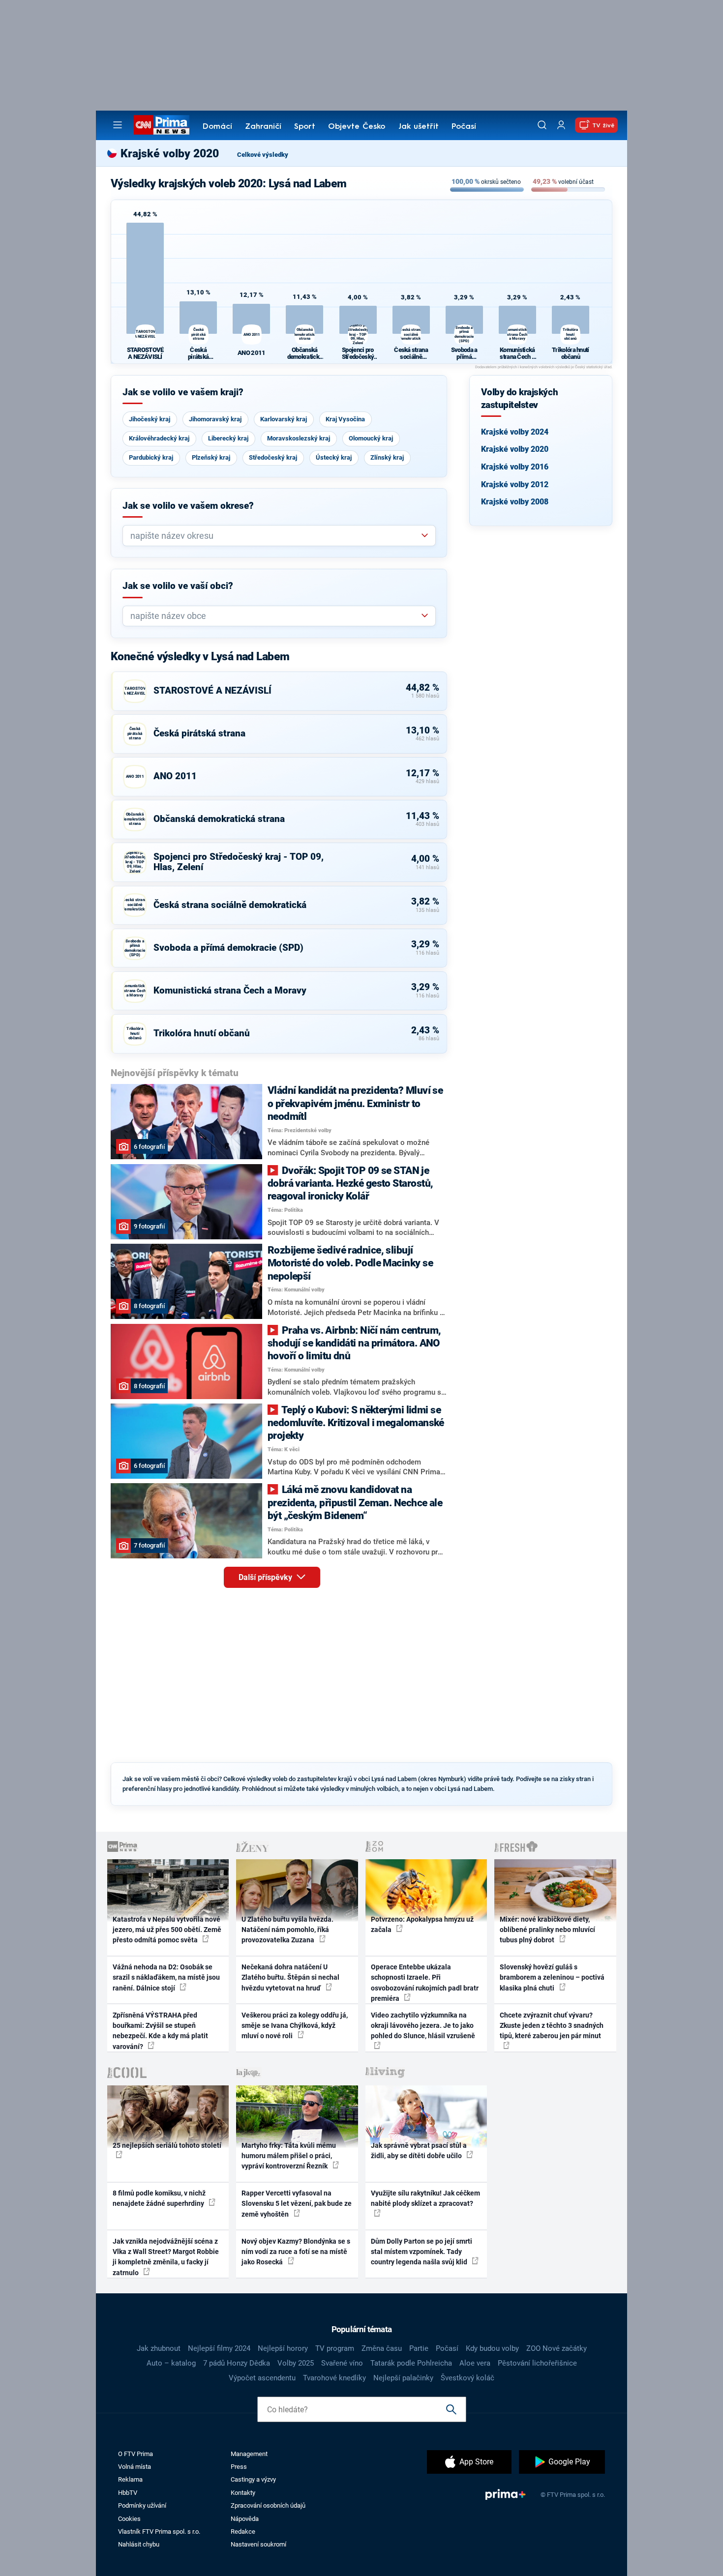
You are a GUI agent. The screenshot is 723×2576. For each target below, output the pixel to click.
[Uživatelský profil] (561, 125)
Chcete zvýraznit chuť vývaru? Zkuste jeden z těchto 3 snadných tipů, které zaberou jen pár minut (552, 2026)
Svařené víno (342, 2363)
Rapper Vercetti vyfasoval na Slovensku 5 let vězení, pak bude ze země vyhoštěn (297, 2204)
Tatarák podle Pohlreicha (411, 2363)
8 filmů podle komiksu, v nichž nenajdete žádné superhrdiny (159, 2198)
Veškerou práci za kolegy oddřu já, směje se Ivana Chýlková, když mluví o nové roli (295, 2026)
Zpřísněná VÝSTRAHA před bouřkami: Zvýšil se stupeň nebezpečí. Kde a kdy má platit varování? (160, 2031)
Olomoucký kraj (371, 438)
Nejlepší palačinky (403, 2378)
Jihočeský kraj (150, 419)
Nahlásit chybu (139, 2544)
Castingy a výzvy (253, 2479)
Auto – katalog (171, 2363)
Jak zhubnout (159, 2348)
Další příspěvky (266, 1577)
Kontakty (243, 2493)
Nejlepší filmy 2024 (219, 2348)
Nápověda (245, 2519)
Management (249, 2454)
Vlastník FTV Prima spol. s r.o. (159, 2532)
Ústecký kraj (334, 457)
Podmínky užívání (142, 2505)
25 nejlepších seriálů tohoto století (167, 2145)
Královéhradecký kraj (159, 438)
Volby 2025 (296, 2363)
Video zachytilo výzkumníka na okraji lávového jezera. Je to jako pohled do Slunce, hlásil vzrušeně (423, 2026)
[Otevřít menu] (118, 125)
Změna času (382, 2348)
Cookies (129, 2519)
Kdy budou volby (492, 2348)
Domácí (217, 127)
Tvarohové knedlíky (334, 2378)
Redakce (243, 2532)
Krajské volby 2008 (515, 502)
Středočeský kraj (273, 457)
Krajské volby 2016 (515, 467)
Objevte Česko (357, 127)
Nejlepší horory (283, 2348)
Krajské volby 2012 (515, 484)
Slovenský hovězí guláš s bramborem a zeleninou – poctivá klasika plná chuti (552, 1977)
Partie (419, 2348)
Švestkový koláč (467, 2378)
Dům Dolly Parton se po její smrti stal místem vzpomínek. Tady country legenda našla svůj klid (422, 2252)
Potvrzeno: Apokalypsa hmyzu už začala (422, 1924)
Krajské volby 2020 (515, 449)
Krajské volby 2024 (515, 432)
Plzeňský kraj (211, 457)
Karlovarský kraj (284, 419)
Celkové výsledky (263, 155)
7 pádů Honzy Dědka (237, 2363)
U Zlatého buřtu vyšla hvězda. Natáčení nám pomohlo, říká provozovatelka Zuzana (287, 1930)
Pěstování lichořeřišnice (537, 2363)
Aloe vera (475, 2363)
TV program (335, 2348)
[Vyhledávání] (542, 125)
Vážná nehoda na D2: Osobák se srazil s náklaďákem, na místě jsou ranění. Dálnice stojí (166, 1977)
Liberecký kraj (228, 438)
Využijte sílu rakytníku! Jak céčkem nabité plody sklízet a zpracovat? (425, 2198)
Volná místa (135, 2467)
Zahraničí (263, 127)
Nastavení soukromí (258, 2544)
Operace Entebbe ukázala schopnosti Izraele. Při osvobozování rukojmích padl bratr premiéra (425, 1983)
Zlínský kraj (387, 457)
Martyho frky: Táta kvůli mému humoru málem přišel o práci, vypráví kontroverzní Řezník (289, 2156)
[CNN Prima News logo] (162, 125)
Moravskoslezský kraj (299, 438)
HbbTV (128, 2493)
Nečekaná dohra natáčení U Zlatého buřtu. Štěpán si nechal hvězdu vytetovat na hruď (290, 1977)
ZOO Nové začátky (557, 2348)
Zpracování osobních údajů (268, 2505)
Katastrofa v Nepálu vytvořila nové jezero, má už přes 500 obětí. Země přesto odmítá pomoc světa (167, 1930)
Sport (305, 127)
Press (239, 2467)
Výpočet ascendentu (262, 2378)
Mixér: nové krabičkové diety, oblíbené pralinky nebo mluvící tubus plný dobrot (547, 1930)
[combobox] (275, 536)
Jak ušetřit (419, 127)
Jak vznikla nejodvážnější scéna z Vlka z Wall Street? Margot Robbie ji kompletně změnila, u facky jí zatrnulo (166, 2257)
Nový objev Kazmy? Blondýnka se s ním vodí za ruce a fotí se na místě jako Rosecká (296, 2252)
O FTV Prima (136, 2454)
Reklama (130, 2479)
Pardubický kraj (151, 457)
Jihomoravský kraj (215, 419)
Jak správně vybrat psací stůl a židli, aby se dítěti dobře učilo (419, 2151)
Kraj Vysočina (345, 419)
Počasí (464, 127)
